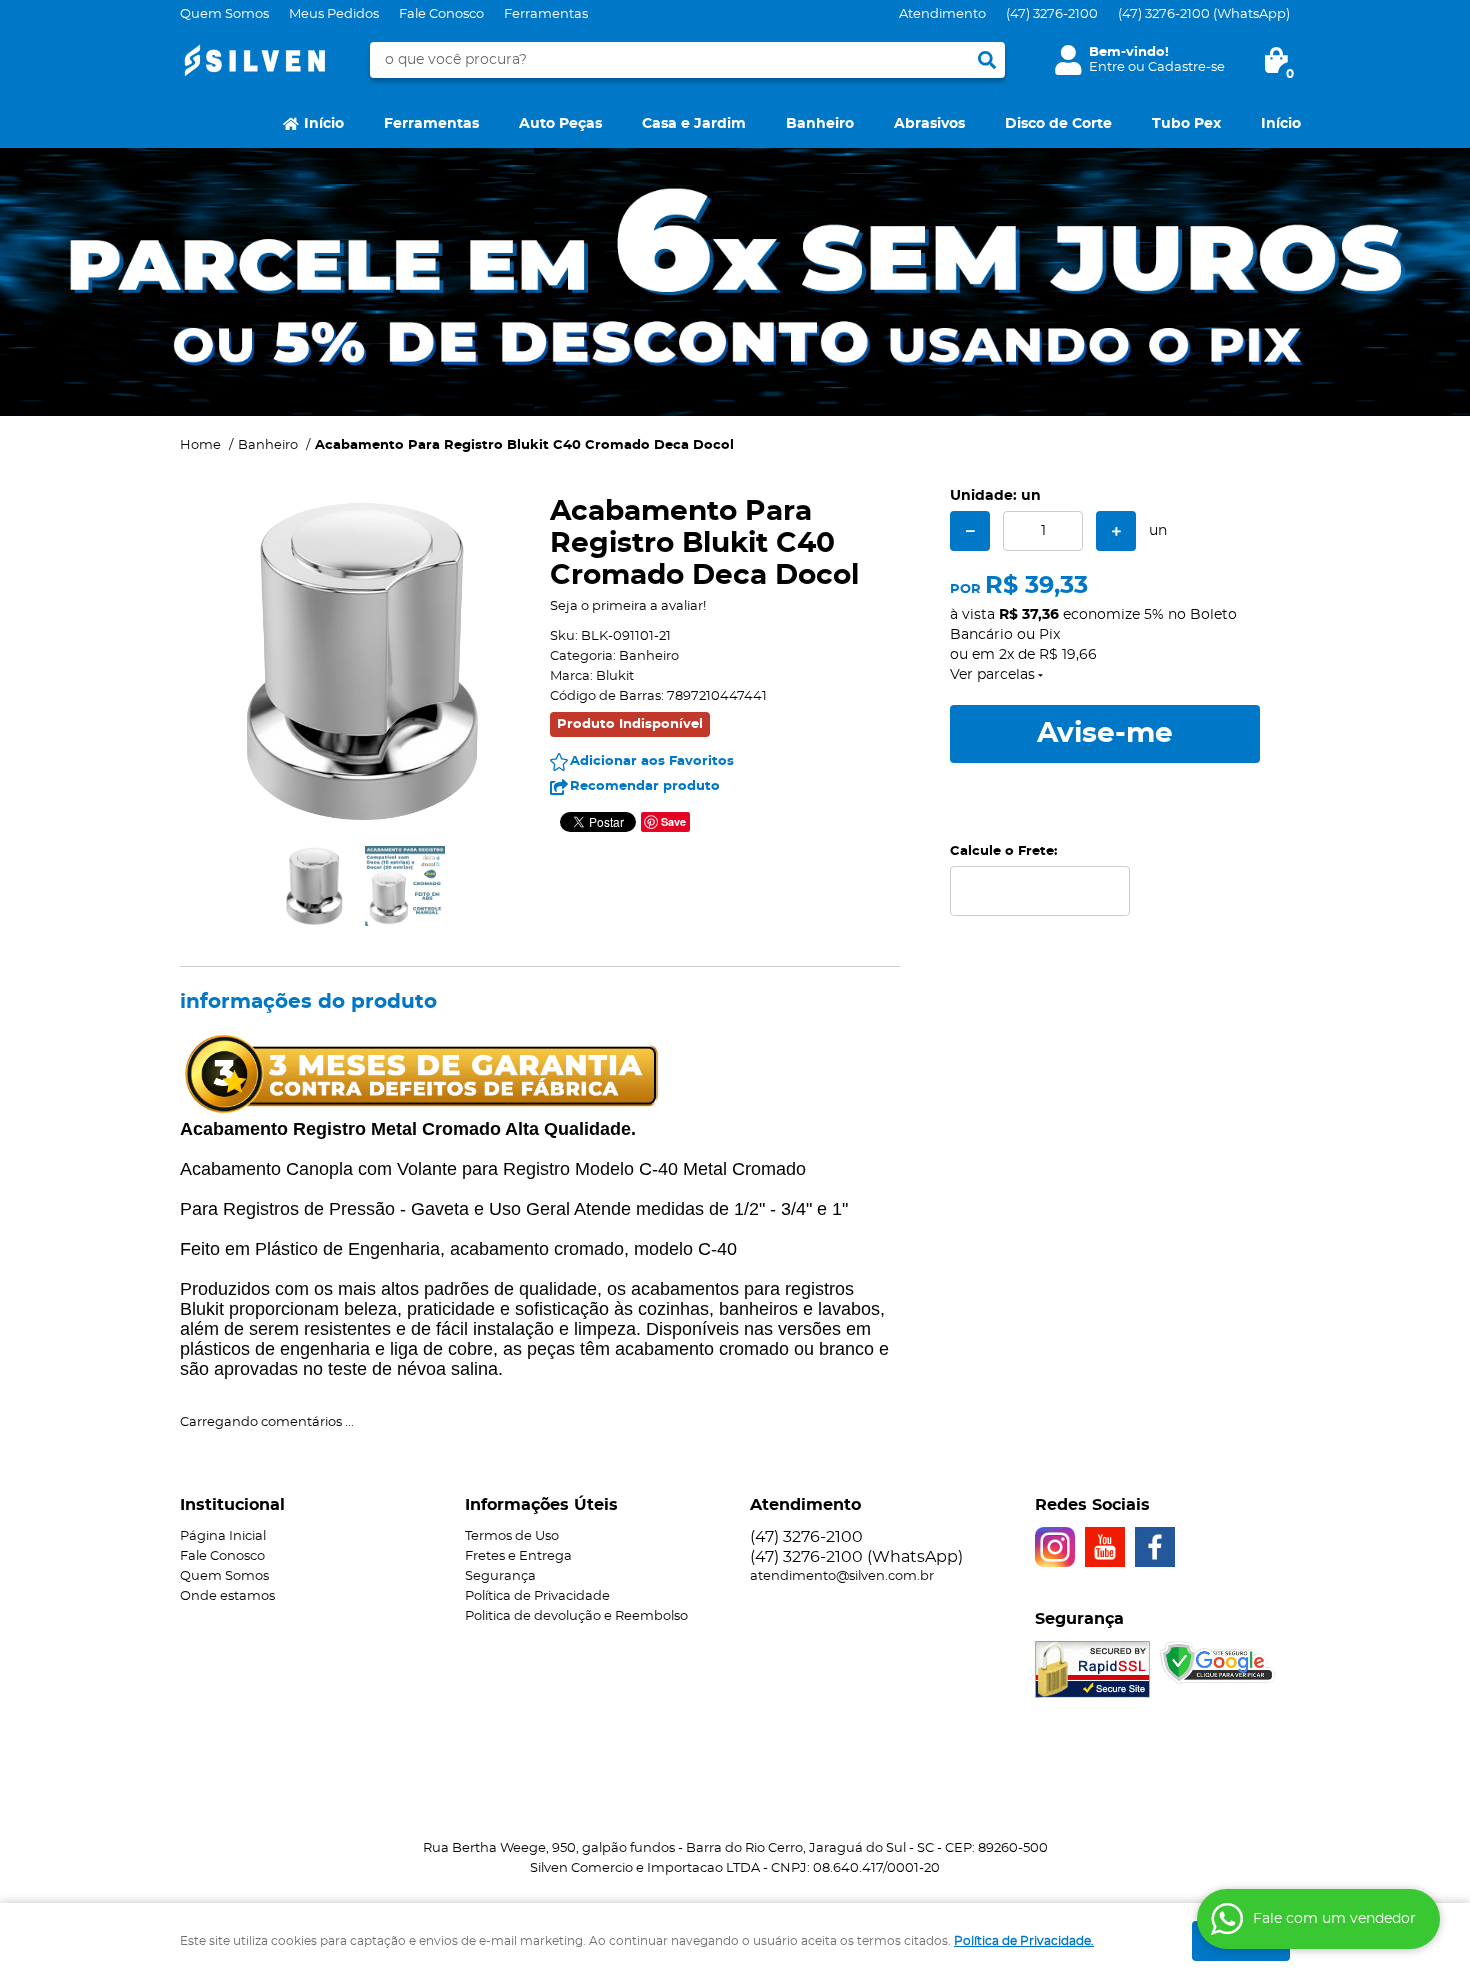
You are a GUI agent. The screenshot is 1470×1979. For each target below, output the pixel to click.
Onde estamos (227, 1596)
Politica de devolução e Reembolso (576, 1616)
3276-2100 (1052, 14)
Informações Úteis (541, 1505)
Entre (1107, 67)
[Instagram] (1055, 1547)
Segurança (500, 1576)
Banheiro (820, 124)
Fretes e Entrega (518, 1556)
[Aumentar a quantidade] (1116, 531)
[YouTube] (1105, 1547)
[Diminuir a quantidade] (970, 531)
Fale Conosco (441, 14)
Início (324, 124)
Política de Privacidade (537, 1596)
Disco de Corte (1058, 124)
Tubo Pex (1186, 124)
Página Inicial (223, 1536)
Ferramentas (546, 14)
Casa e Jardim (694, 124)
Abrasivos (929, 124)
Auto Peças (560, 124)
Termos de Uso (512, 1536)
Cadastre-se (1186, 67)
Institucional (232, 1505)
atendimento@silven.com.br (842, 1576)
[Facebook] (1155, 1547)
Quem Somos (224, 14)
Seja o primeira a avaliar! (628, 606)
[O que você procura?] (987, 60)
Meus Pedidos (334, 14)
